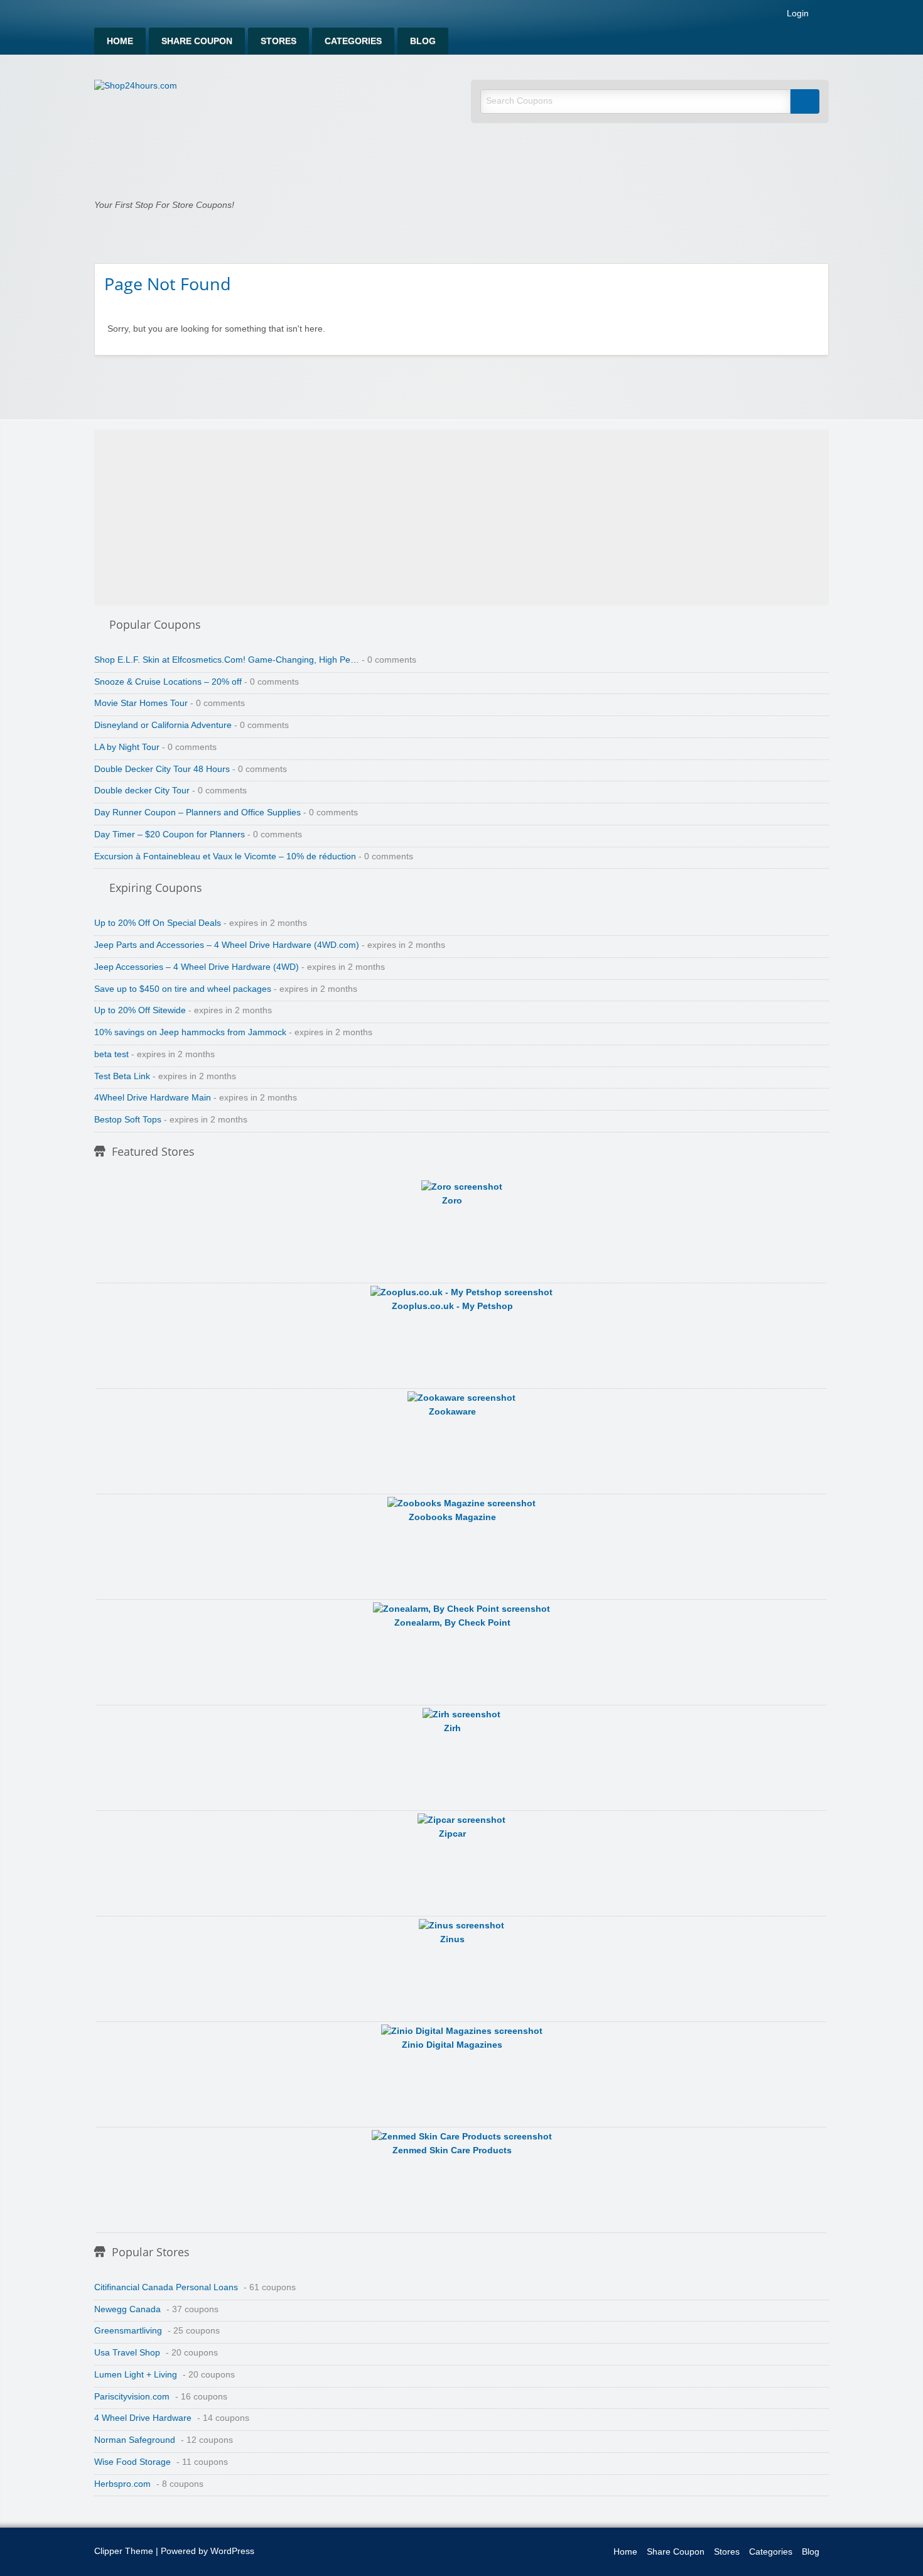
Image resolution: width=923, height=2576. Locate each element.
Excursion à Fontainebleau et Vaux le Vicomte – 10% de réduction (225, 856)
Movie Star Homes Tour (141, 703)
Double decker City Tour (142, 791)
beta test (111, 1054)
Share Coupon (197, 41)
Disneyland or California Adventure (163, 725)
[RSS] (825, 16)
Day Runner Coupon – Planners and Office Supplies (197, 812)
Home (120, 41)
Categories (353, 41)
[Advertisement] (462, 518)
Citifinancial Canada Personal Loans (166, 2287)
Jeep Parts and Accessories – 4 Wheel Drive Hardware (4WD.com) (227, 945)
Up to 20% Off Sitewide (140, 1010)
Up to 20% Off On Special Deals (158, 923)
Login (796, 14)
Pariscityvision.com (132, 2397)
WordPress (232, 2551)
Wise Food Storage (132, 2462)
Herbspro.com (122, 2484)
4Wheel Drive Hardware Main (153, 1098)
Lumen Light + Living (136, 2375)
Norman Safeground (135, 2440)
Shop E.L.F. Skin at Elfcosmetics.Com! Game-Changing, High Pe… (227, 660)
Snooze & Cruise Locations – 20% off (168, 682)
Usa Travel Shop (127, 2353)
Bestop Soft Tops (128, 1120)
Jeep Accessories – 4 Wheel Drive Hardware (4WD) (197, 967)
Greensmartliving (128, 2331)
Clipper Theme (124, 2551)
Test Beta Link (122, 1076)
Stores (278, 41)
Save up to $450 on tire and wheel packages (183, 989)
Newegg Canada (127, 2309)
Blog (423, 41)
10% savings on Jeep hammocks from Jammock (190, 1032)
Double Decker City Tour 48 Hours (162, 769)
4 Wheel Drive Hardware (143, 2418)
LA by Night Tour (127, 747)
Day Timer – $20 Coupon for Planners (170, 834)
